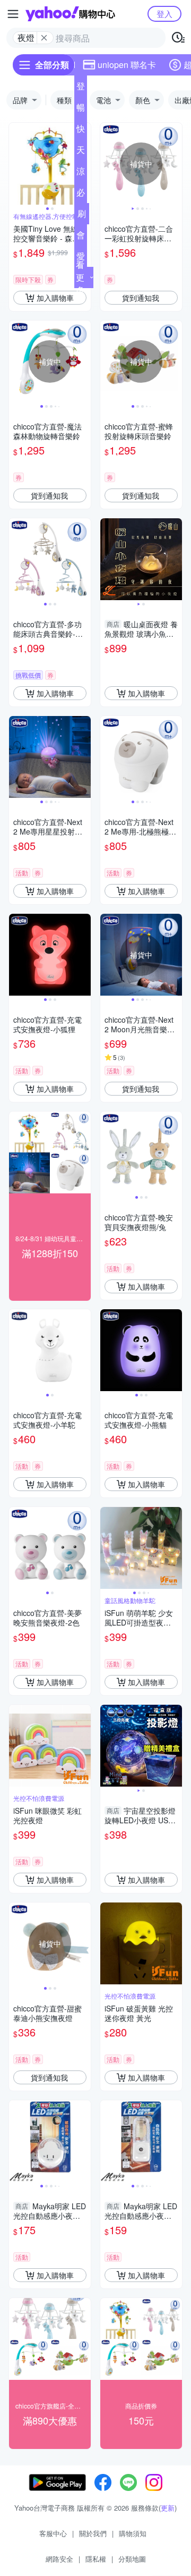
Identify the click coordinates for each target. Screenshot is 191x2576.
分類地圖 (132, 2559)
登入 (164, 14)
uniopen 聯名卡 (127, 65)
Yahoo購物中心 (70, 14)
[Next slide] (175, 164)
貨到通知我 (141, 298)
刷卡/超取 (82, 216)
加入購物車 (55, 298)
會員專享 (81, 237)
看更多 (80, 277)
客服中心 (53, 2533)
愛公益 (81, 258)
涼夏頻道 (81, 173)
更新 (168, 2508)
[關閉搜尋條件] (44, 38)
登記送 (81, 88)
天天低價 (81, 152)
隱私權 (96, 2559)
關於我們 (93, 2533)
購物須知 (133, 2533)
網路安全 (59, 2559)
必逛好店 (81, 195)
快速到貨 (81, 131)
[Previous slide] (16, 164)
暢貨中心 (81, 110)
